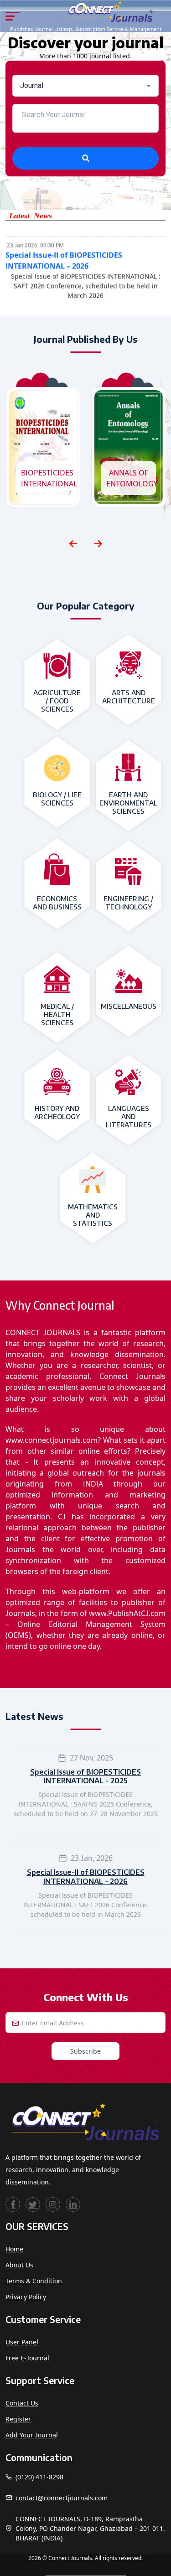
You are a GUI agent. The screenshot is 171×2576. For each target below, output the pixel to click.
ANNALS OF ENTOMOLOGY (131, 478)
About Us (19, 2265)
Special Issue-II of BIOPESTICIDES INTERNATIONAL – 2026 (86, 1877)
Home (14, 2249)
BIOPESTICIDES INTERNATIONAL (46, 478)
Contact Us (22, 2403)
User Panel (22, 2342)
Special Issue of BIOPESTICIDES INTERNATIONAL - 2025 (85, 1776)
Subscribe (85, 2051)
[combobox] (85, 86)
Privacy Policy (26, 2297)
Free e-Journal (27, 2358)
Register (18, 2419)
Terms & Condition (34, 2281)
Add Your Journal (32, 2435)
